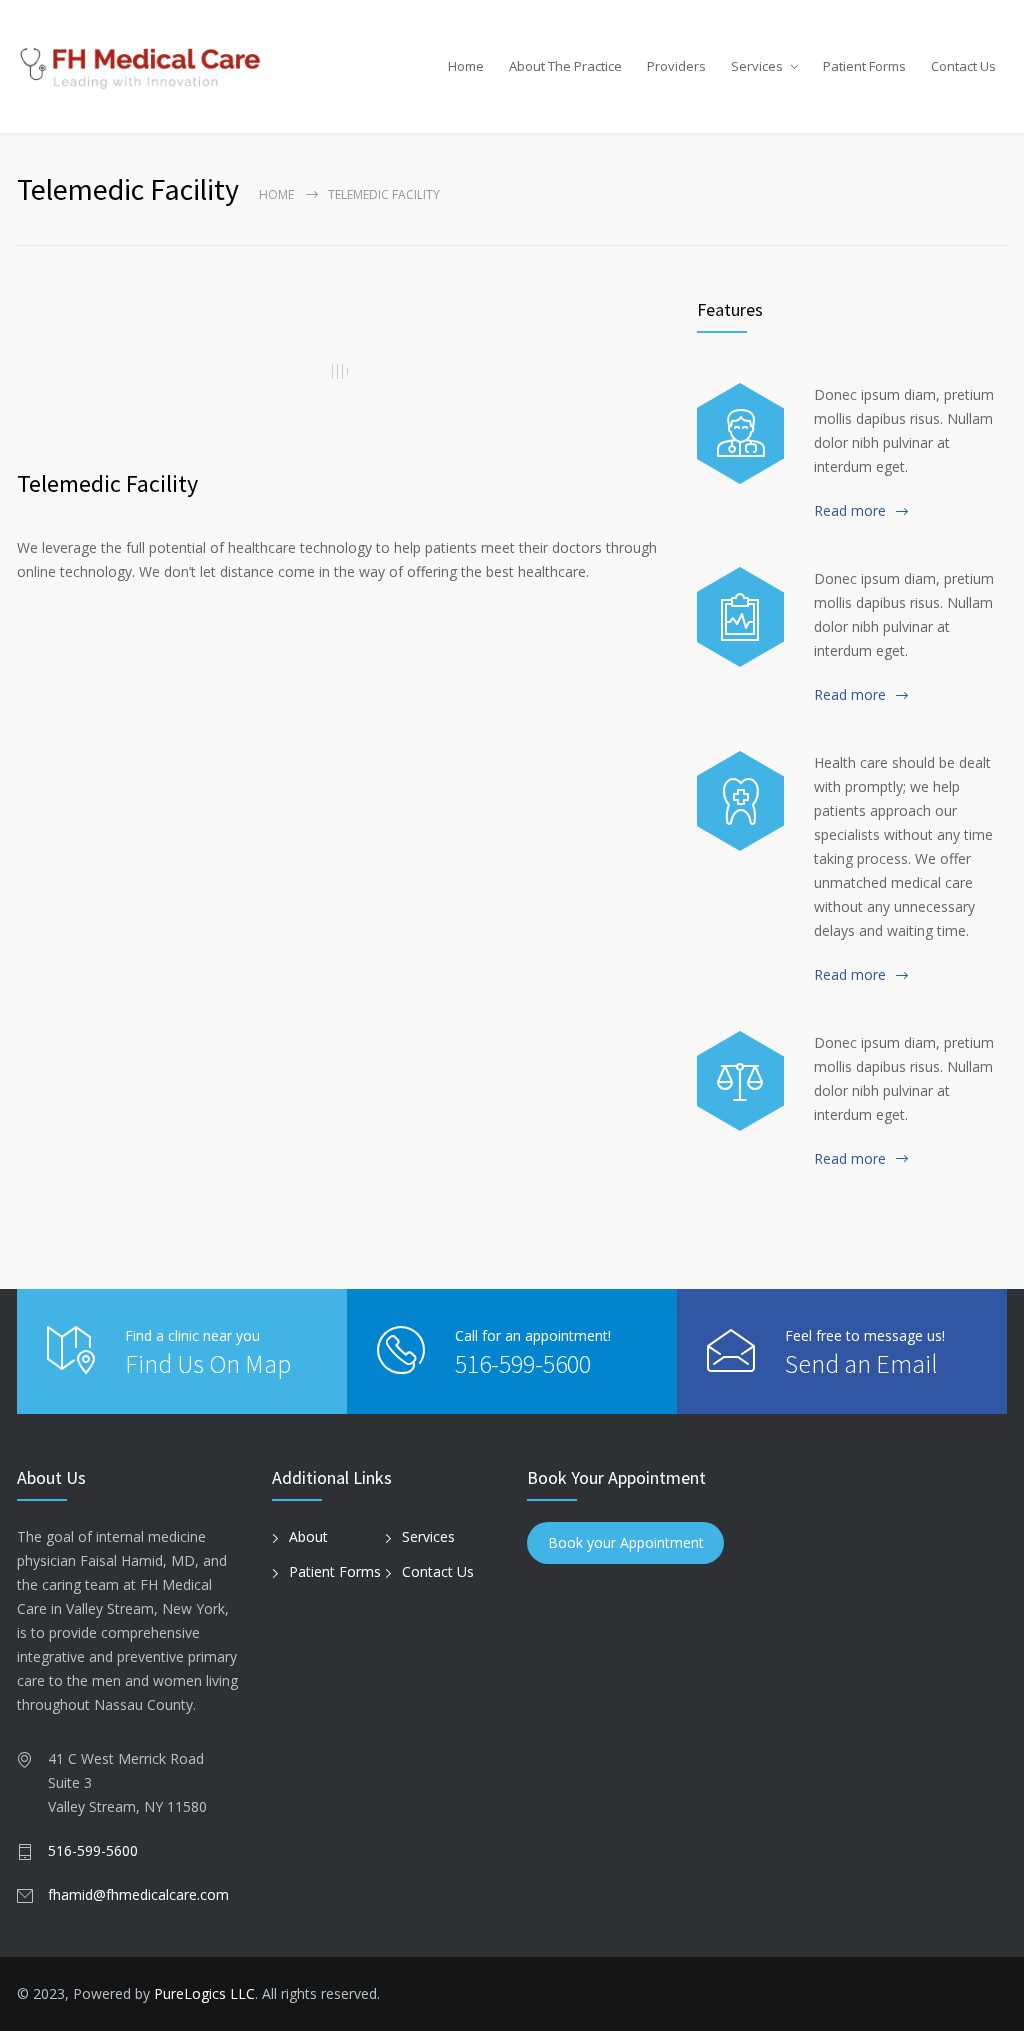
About (308, 1536)
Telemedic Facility (107, 483)
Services (757, 66)
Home (466, 66)
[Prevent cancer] (740, 1081)
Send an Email (861, 1363)
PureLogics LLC (204, 1993)
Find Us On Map (208, 1363)
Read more (850, 510)
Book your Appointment (626, 1543)
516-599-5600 (523, 1363)
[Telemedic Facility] (342, 371)
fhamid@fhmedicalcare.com (138, 1894)
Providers (676, 66)
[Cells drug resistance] (740, 433)
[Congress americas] (740, 617)
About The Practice (565, 66)
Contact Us (963, 66)
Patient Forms (864, 66)
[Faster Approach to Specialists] (740, 801)
